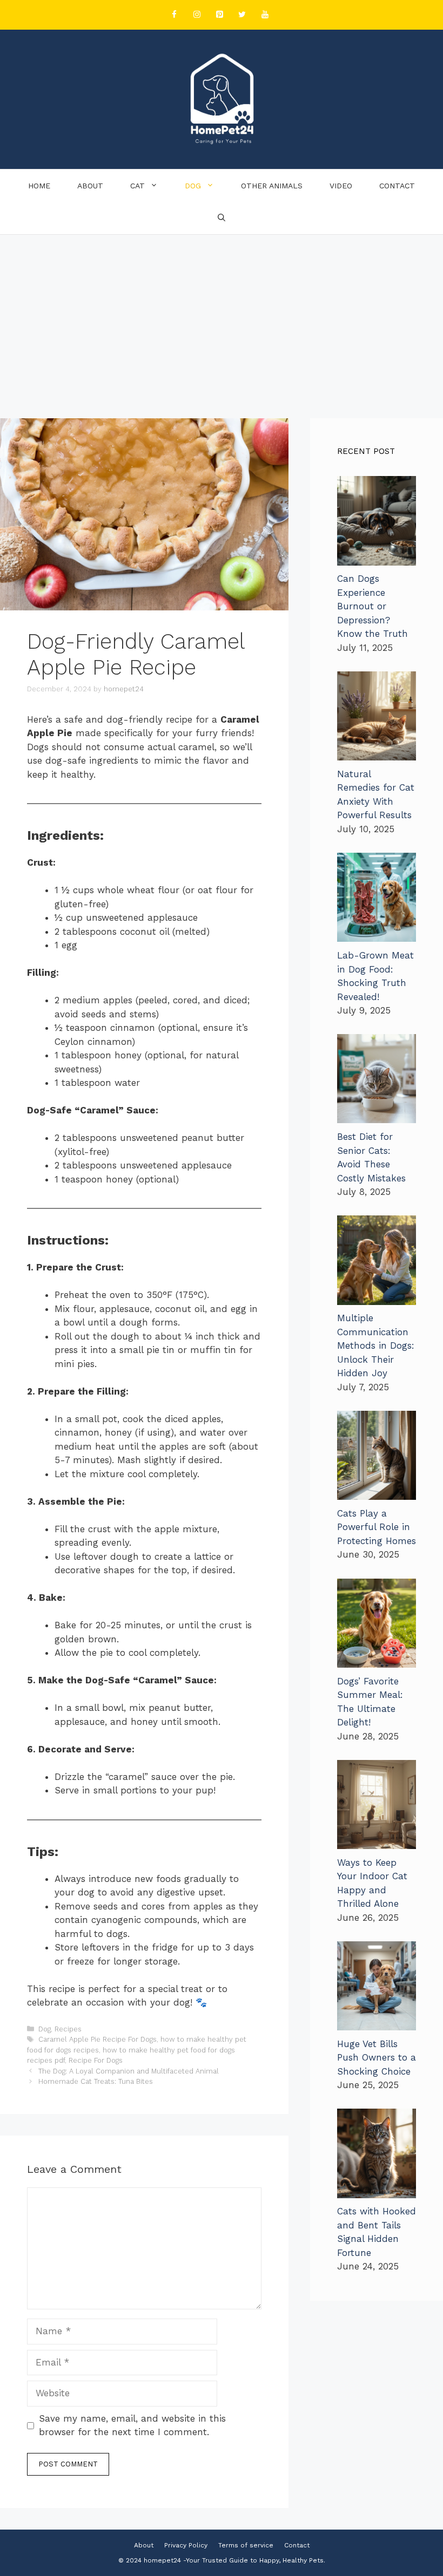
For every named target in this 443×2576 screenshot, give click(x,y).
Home (39, 186)
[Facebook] (174, 15)
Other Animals (272, 186)
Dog (193, 186)
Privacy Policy (186, 2545)
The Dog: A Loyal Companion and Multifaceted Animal (129, 2071)
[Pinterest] (219, 15)
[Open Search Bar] (222, 218)
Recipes (68, 2029)
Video (341, 186)
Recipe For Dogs (96, 2060)
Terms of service (246, 2545)
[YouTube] (265, 15)
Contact (397, 186)
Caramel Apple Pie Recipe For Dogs (98, 2039)
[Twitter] (242, 15)
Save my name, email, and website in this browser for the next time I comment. (132, 2425)
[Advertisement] (222, 316)
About (90, 186)
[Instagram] (197, 15)
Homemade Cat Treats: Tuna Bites (96, 2081)
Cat (137, 186)
